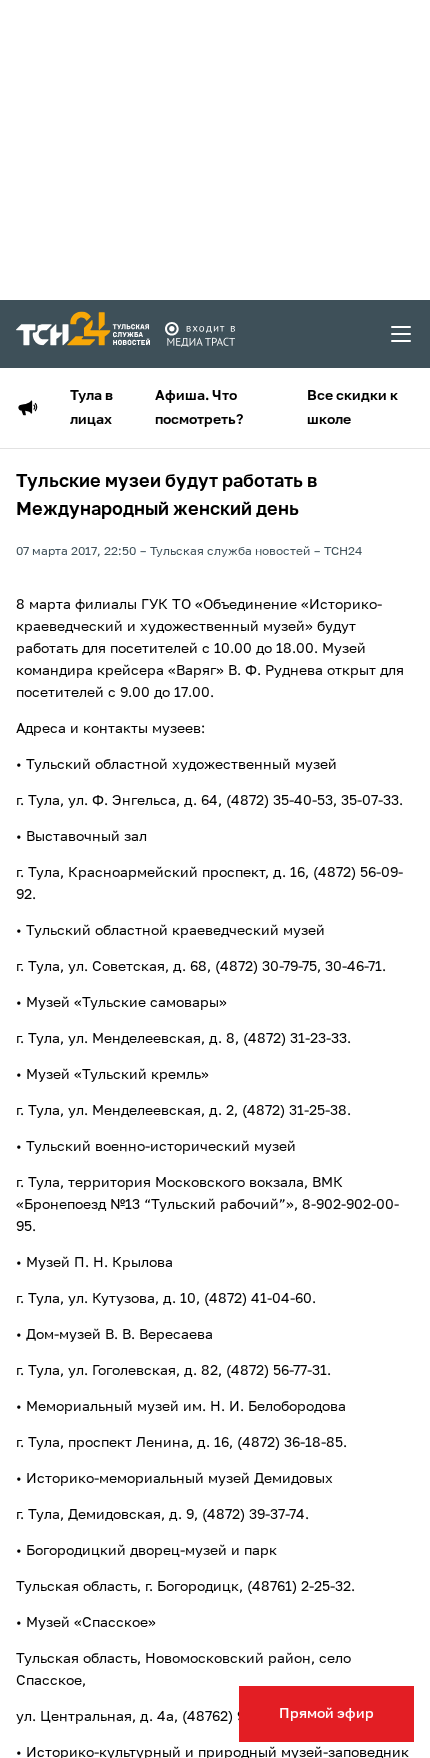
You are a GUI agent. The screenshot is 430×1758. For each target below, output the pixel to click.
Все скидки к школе (352, 408)
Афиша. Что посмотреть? (199, 408)
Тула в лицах (91, 408)
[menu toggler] (402, 334)
